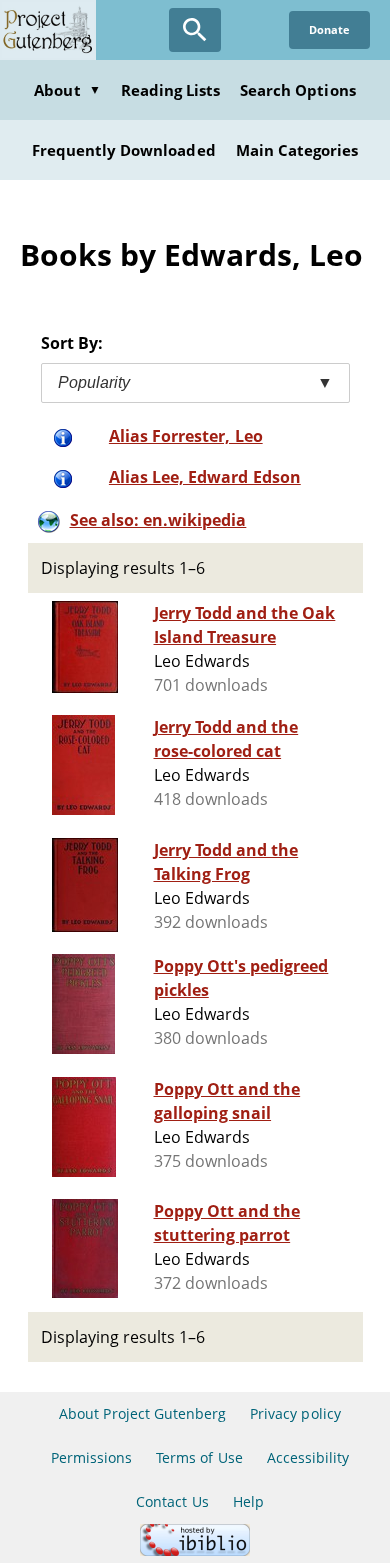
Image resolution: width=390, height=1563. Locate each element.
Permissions (91, 1457)
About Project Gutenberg (142, 1413)
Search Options (298, 90)
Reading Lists (171, 90)
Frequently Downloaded (124, 150)
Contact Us (172, 1501)
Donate (329, 29)
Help (248, 1501)
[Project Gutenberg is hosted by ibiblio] (195, 1550)
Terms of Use (199, 1457)
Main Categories (297, 150)
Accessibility (308, 1457)
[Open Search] (195, 30)
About (67, 90)
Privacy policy (295, 1413)
